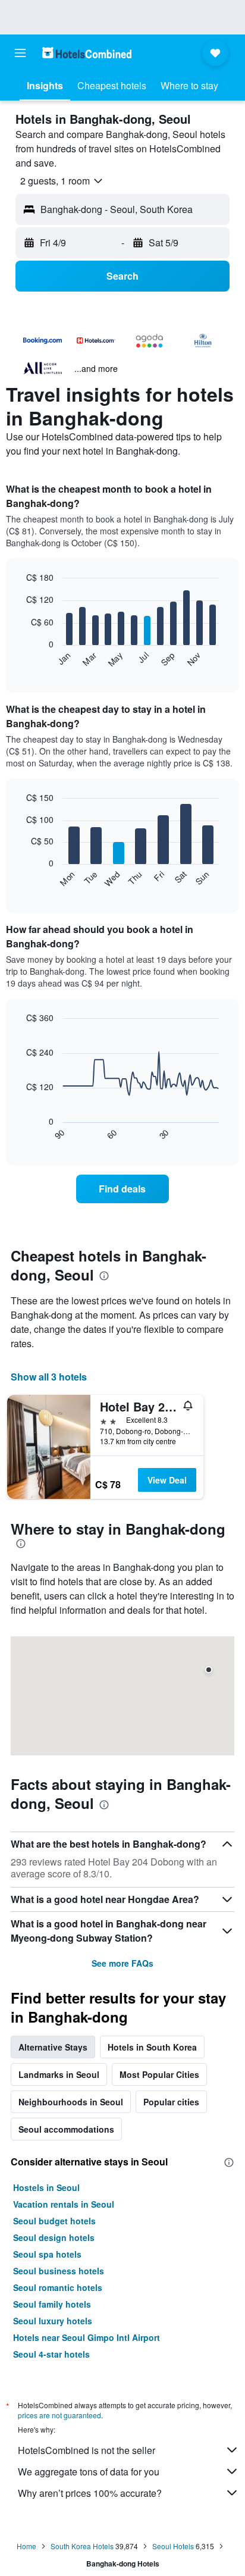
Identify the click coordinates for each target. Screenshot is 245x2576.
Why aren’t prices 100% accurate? (90, 2493)
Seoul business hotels (59, 2271)
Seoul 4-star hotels (51, 2354)
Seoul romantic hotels (58, 2287)
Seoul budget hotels (54, 2221)
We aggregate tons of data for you (89, 2472)
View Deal (167, 1480)
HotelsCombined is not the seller (87, 2450)
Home (26, 2546)
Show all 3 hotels (49, 1377)
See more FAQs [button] (122, 1963)
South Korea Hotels (82, 2546)
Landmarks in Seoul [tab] (59, 2074)
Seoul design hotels (54, 2237)
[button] (20, 53)
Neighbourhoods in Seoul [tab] (71, 2102)
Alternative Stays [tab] (53, 2047)
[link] (123, 1189)
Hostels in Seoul (46, 2187)
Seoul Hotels (173, 2546)
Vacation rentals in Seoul (64, 2204)
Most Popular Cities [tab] (159, 2074)
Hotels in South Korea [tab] (152, 2047)
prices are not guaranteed (59, 2415)
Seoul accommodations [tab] (66, 2129)
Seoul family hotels (52, 2304)
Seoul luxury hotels (53, 2321)
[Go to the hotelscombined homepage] (87, 53)
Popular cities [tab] (171, 2102)
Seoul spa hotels (47, 2254)
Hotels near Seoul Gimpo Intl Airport (87, 2337)
